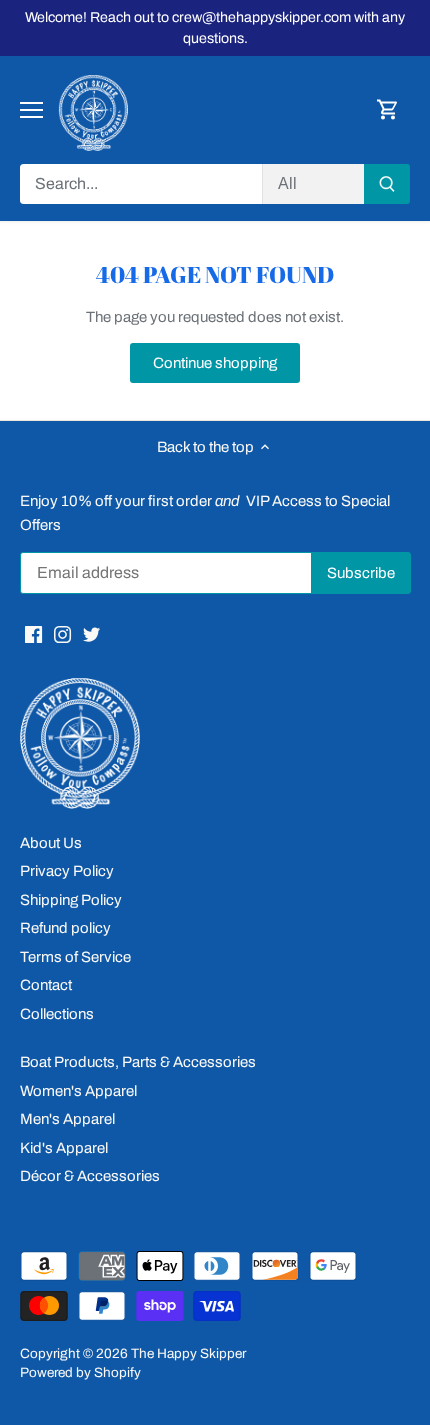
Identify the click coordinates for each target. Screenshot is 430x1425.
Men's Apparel (67, 1119)
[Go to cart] (388, 110)
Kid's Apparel (64, 1148)
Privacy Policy (67, 871)
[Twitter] (91, 633)
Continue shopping (215, 363)
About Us (51, 843)
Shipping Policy (71, 900)
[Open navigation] (31, 110)
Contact (46, 985)
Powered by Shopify (80, 1372)
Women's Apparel (78, 1091)
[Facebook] (33, 633)
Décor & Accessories (90, 1176)
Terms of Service (75, 957)
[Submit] (387, 184)
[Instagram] (62, 633)
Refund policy (65, 928)
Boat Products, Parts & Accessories (138, 1062)
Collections (57, 1014)
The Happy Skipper (188, 1353)
